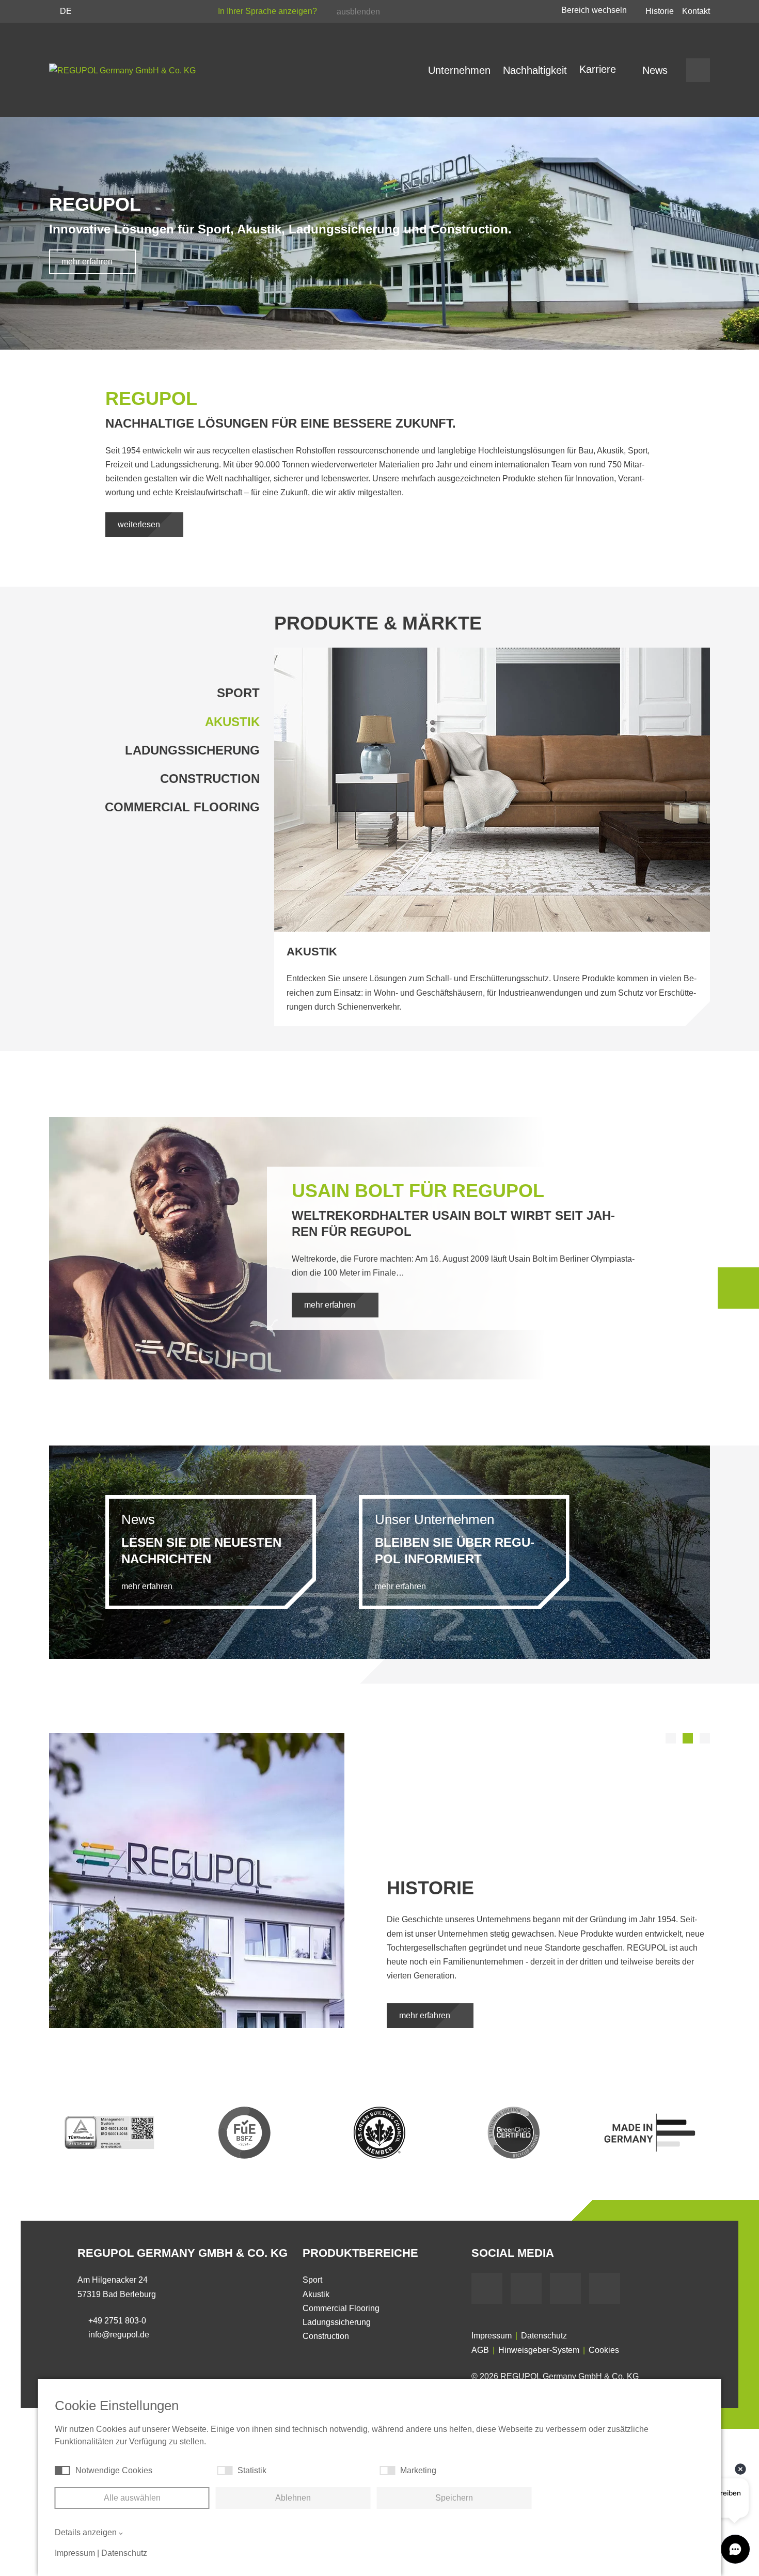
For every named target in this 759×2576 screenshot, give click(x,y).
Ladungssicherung (192, 750)
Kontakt (696, 11)
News (655, 70)
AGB (480, 2350)
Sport (238, 693)
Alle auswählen (132, 2498)
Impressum (492, 2336)
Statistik (252, 2470)
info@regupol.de (119, 2335)
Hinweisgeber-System (539, 2350)
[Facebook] (487, 2288)
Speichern (454, 2498)
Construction (210, 779)
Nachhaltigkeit (535, 70)
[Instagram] (605, 2288)
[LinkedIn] (565, 2288)
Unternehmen (459, 70)
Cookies (604, 2350)
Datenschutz (544, 2336)
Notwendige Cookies (114, 2470)
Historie (660, 11)
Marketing (418, 2470)
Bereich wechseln (595, 10)
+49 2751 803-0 (117, 2321)
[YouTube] (526, 2288)
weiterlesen (140, 524)
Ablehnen (293, 2498)
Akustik (232, 722)
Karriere (599, 69)
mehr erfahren (88, 262)
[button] (671, 1738)
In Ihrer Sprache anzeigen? (268, 11)
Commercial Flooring (182, 807)
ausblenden (358, 12)
